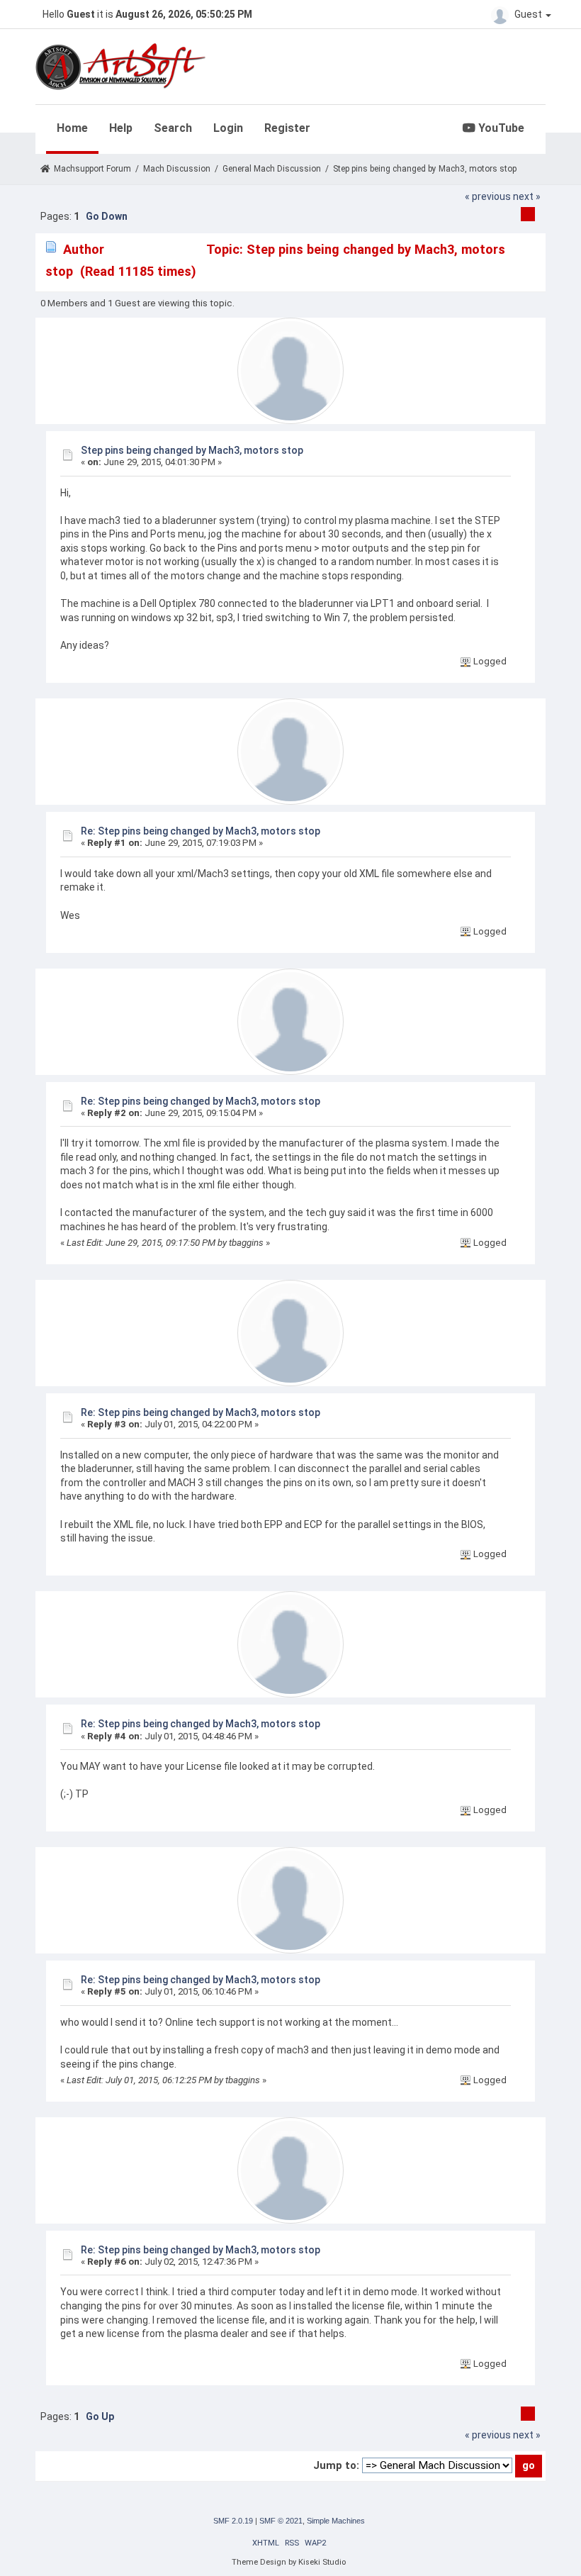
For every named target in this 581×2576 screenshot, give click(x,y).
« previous (488, 196)
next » (527, 196)
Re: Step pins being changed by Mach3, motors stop (201, 831)
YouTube (500, 128)
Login (228, 128)
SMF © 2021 (281, 2521)
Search (173, 128)
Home (72, 128)
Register (287, 128)
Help (121, 128)
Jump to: (336, 2465)
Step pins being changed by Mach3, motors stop (192, 450)
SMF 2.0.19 (233, 2521)
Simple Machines (336, 2521)
